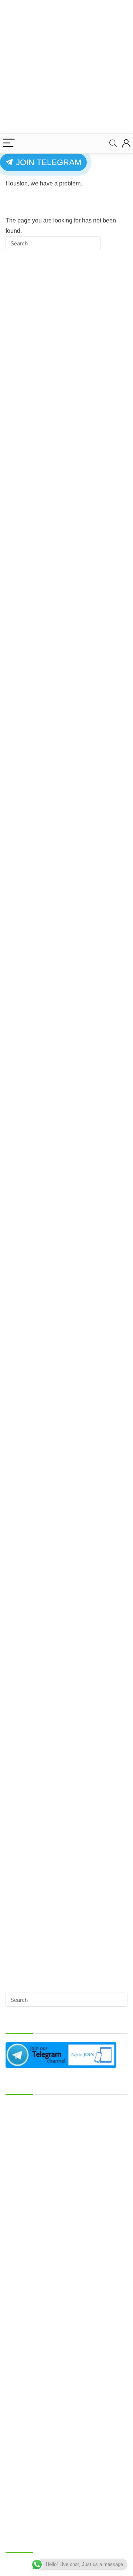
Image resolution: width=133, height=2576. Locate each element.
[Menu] (9, 143)
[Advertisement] (66, 67)
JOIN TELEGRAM (47, 162)
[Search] (113, 143)
